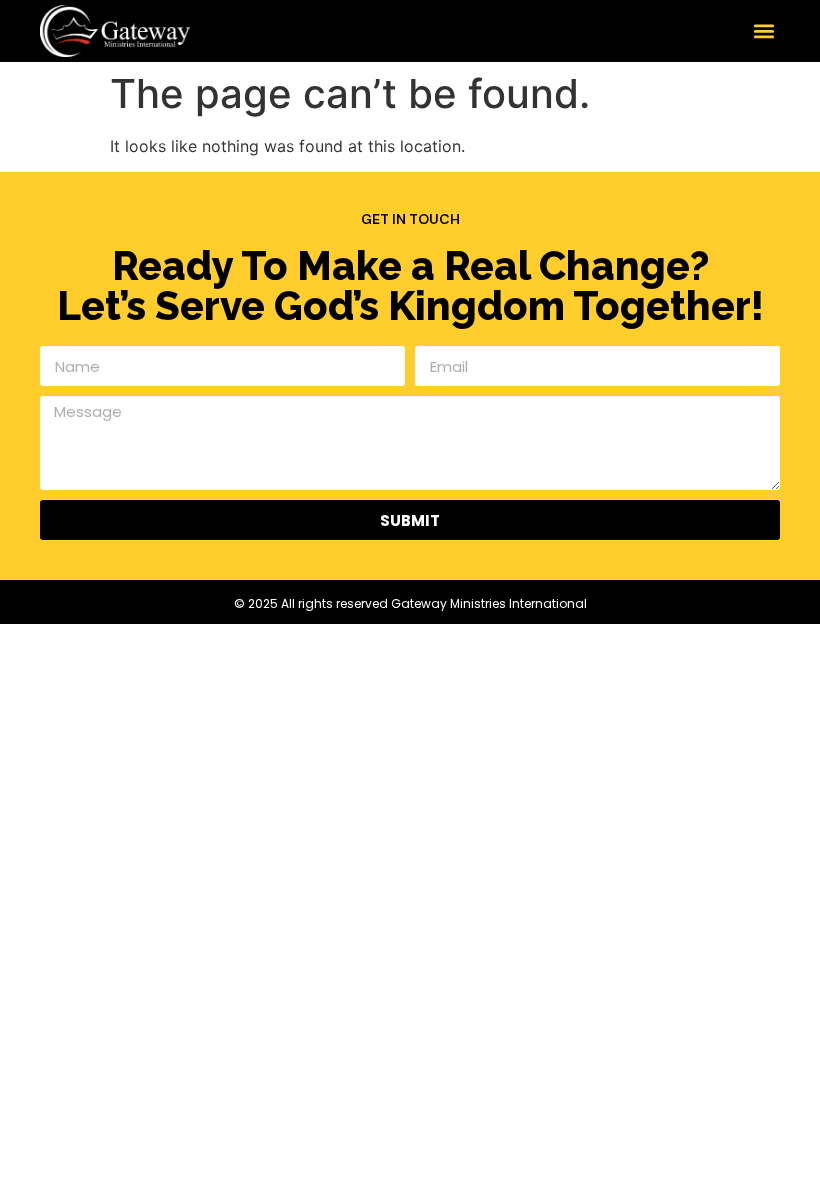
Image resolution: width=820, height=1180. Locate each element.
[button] (763, 30)
